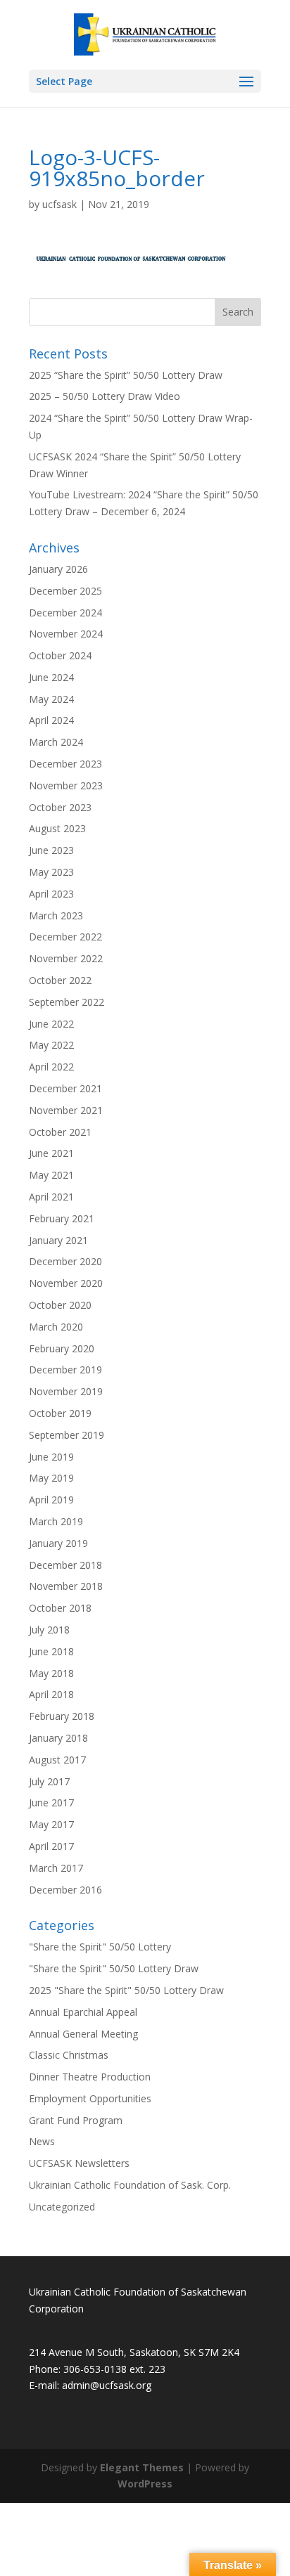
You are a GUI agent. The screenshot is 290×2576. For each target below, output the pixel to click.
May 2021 (51, 1175)
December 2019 (65, 1370)
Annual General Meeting (83, 2034)
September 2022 (67, 1002)
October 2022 (60, 980)
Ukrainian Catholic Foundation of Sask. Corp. (130, 2185)
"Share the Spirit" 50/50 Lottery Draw (114, 1968)
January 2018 (58, 1738)
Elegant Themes (142, 2467)
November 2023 (66, 785)
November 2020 (66, 1283)
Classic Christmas (69, 2055)
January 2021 (58, 1240)
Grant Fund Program (76, 2120)
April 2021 (51, 1197)
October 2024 (60, 655)
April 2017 (51, 1846)
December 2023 (65, 764)
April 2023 (51, 894)
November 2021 (66, 1110)
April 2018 (51, 1694)
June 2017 (51, 1802)
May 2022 (51, 1045)
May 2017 (51, 1824)
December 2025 (65, 591)
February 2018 (62, 1716)
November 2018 (66, 1586)
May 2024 (51, 699)
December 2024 (65, 613)
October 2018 (60, 1608)
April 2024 (51, 720)
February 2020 (62, 1348)
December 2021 (65, 1088)
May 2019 (51, 1478)
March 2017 (56, 1868)
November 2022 (66, 958)
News (42, 2141)
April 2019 (51, 1500)
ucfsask (59, 204)
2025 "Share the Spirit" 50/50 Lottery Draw (126, 1990)
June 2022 (51, 1024)
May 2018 (51, 1673)
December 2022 (65, 937)
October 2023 (60, 807)
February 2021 (62, 1218)
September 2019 (67, 1435)
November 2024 (66, 634)
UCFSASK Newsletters (79, 2163)
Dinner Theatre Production (90, 2077)
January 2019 (58, 1543)
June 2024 (51, 677)
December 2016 (65, 1890)
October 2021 (60, 1132)
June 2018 (51, 1651)
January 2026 (58, 569)
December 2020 (65, 1261)
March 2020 (56, 1327)
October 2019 (60, 1413)
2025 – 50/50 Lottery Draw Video (105, 396)
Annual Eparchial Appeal (83, 2012)
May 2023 (51, 872)
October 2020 (60, 1305)
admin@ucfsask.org (107, 2385)
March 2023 (56, 915)
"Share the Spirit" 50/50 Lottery (100, 1947)
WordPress (145, 2484)
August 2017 (57, 1760)
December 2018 (65, 1565)
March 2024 (56, 742)
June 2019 (51, 1457)
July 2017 (49, 1781)
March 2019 (56, 1521)
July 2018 (49, 1630)
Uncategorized (62, 2207)
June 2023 (51, 850)
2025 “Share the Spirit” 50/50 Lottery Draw (126, 375)
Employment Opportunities (90, 2098)
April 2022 (51, 1067)
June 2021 (51, 1153)
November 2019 (66, 1391)
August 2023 (57, 828)
